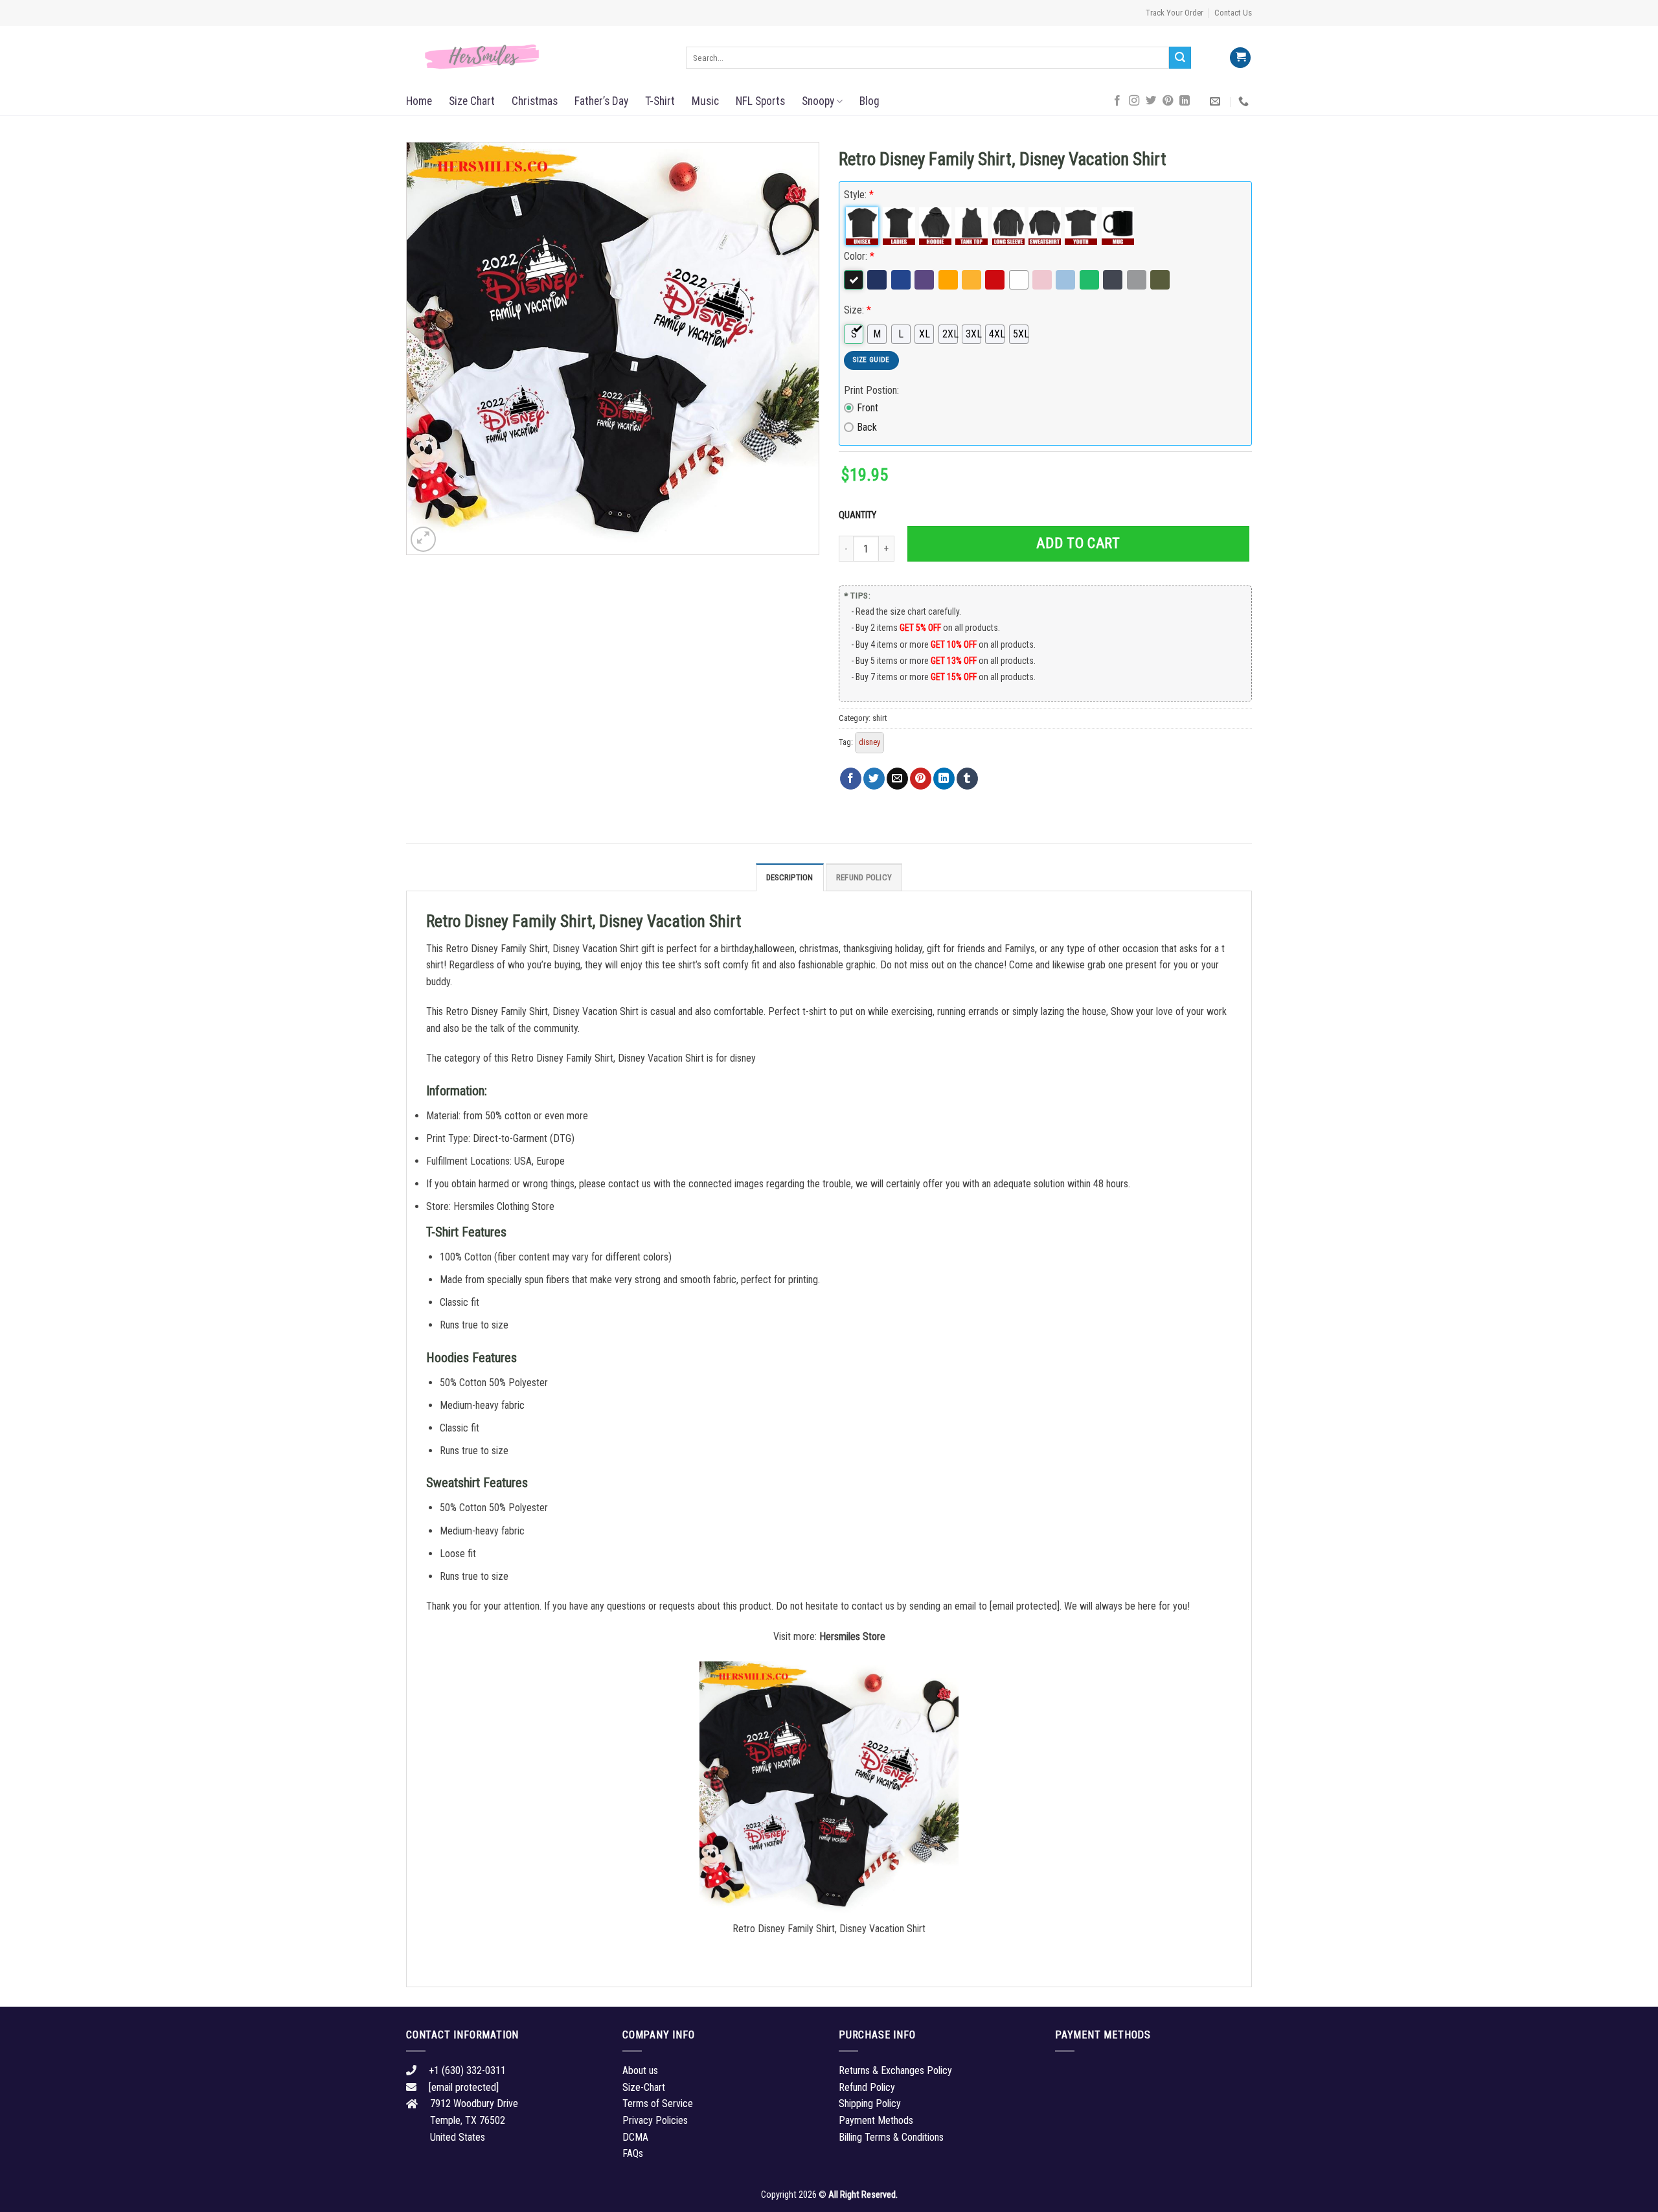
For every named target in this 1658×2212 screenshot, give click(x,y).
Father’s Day (601, 101)
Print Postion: (871, 390)
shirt (880, 718)
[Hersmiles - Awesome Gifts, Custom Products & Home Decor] (536, 57)
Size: (857, 310)
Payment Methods (876, 2120)
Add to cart (1078, 543)
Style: (859, 195)
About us (640, 2070)
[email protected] (1025, 1606)
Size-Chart (644, 2087)
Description (790, 877)
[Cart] (1240, 58)
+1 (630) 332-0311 (467, 2070)
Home (419, 101)
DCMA (635, 2137)
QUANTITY (859, 515)
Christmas (535, 101)
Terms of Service (658, 2104)
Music (705, 101)
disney (869, 742)
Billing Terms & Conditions (891, 2137)
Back (867, 427)
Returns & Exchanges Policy (895, 2070)
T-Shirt (660, 101)
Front (868, 408)
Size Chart (472, 101)
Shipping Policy (870, 2104)
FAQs (633, 2153)
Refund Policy (864, 877)
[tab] (790, 877)
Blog (869, 101)
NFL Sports (760, 101)
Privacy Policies (655, 2120)
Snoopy (818, 101)
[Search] (1180, 58)
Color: (859, 256)
